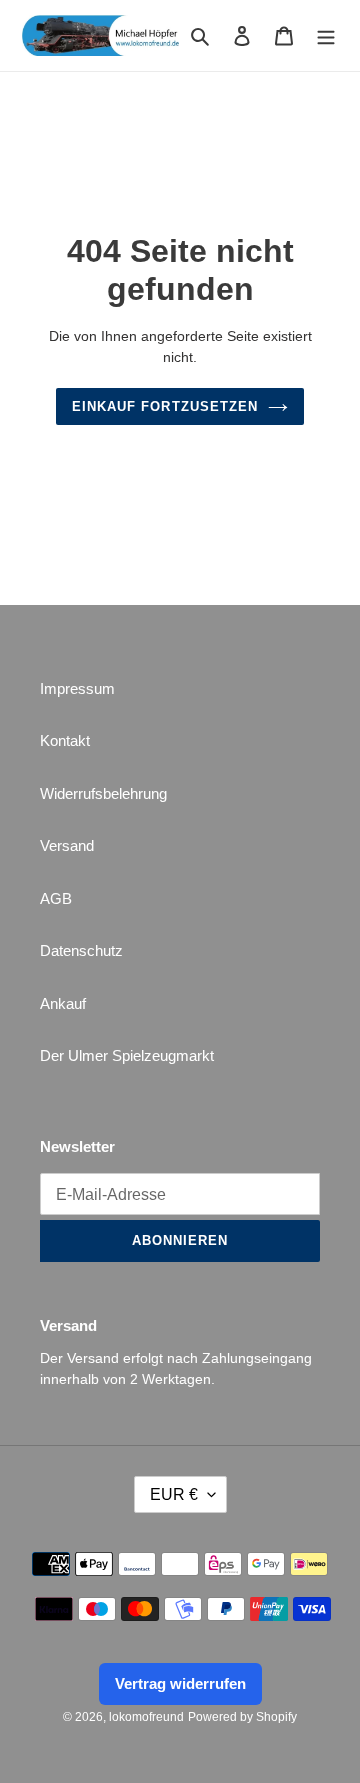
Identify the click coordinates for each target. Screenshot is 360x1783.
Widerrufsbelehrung (103, 793)
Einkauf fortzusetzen (165, 406)
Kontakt (65, 740)
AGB (56, 898)
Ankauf (63, 1003)
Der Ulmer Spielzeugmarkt (127, 1055)
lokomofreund (146, 1717)
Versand (67, 845)
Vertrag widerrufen (180, 1683)
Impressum (77, 688)
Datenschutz (81, 950)
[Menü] (326, 35)
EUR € (174, 1494)
